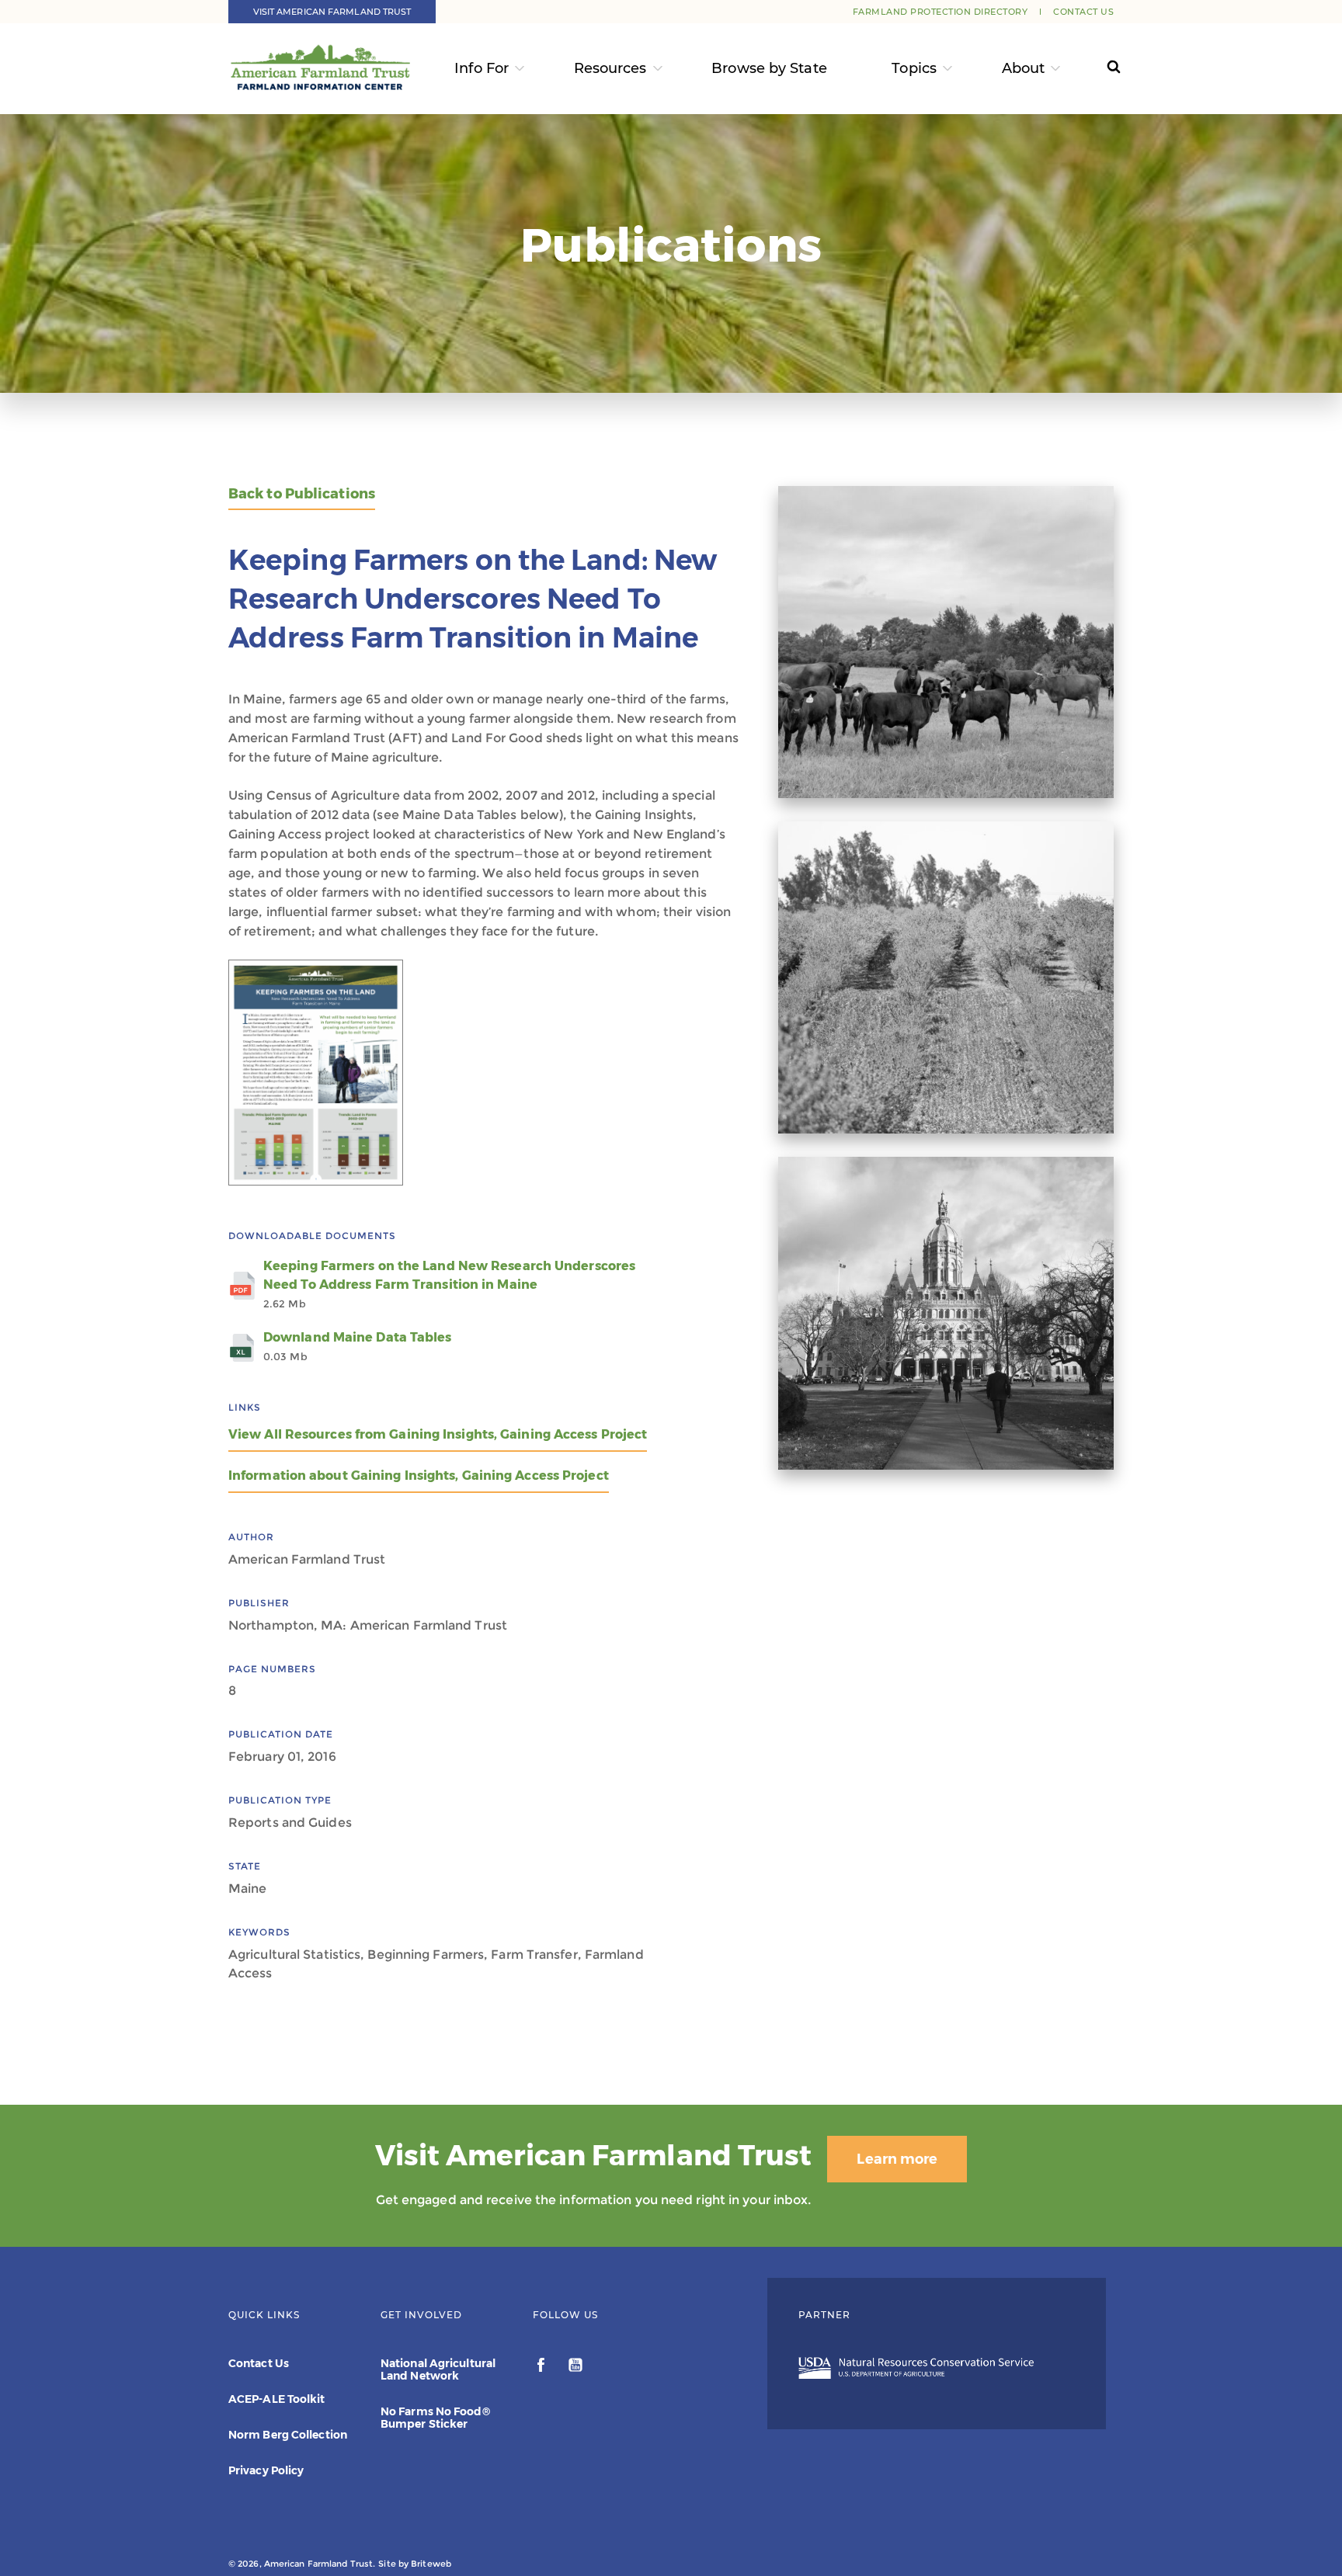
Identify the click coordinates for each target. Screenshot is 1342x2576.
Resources (610, 68)
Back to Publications (302, 494)
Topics (914, 68)
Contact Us (1083, 12)
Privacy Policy (266, 2470)
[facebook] (542, 2367)
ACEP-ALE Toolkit (277, 2399)
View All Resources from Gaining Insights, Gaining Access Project (438, 1434)
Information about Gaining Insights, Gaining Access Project (419, 1475)
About (1024, 68)
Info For (482, 68)
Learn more (897, 2159)
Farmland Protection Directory (940, 12)
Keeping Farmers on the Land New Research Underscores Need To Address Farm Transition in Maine (449, 1284)
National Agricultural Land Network (438, 2369)
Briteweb (431, 2564)
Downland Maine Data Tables (358, 1346)
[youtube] (575, 2367)
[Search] (1099, 69)
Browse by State (769, 68)
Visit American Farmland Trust (332, 12)
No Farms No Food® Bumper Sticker (435, 2418)
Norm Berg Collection (288, 2435)
